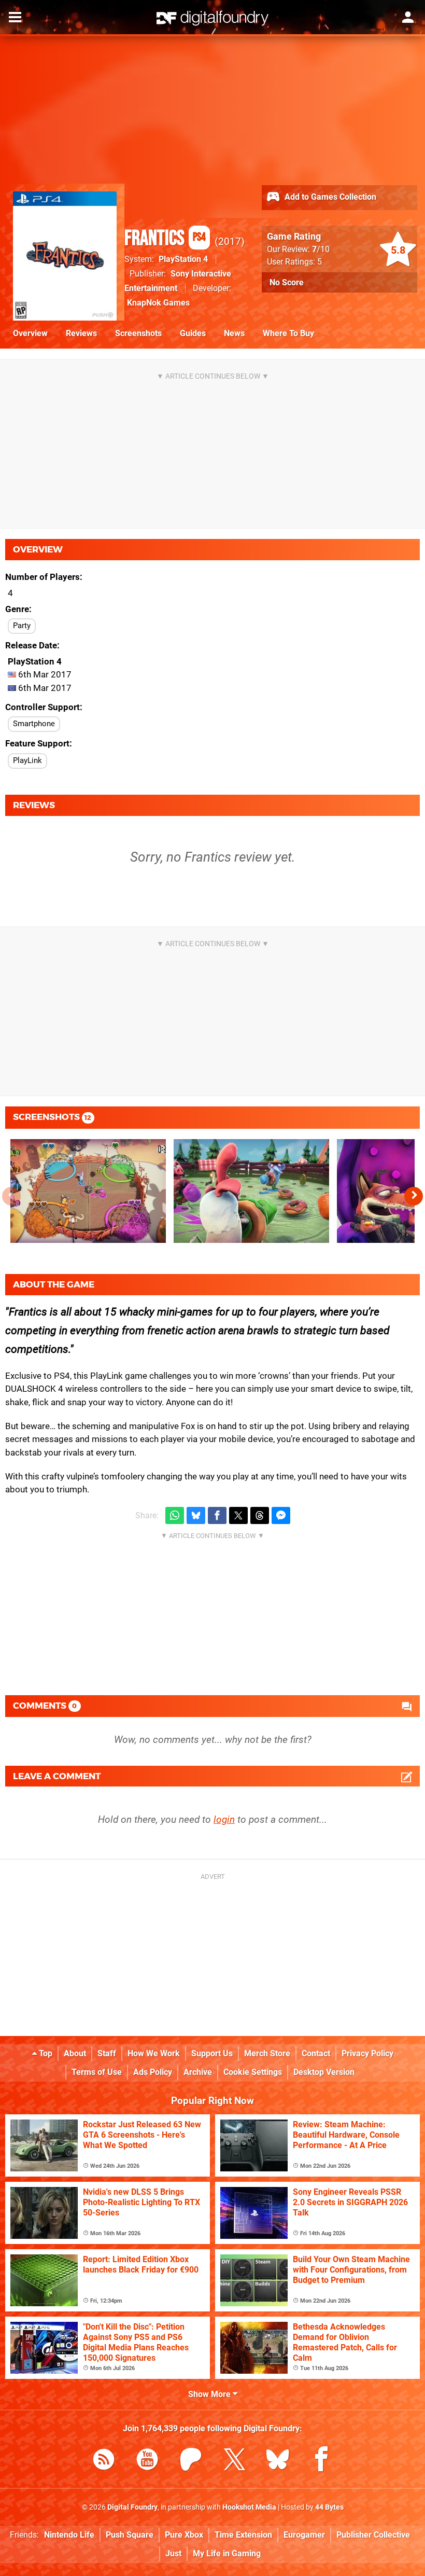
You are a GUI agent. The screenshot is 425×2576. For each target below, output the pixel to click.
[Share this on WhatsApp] (175, 1515)
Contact (316, 2053)
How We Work (154, 2053)
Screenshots (138, 333)
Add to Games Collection (329, 197)
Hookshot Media (249, 2507)
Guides (193, 333)
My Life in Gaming (227, 2553)
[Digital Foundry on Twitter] (234, 2461)
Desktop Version (324, 2072)
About (75, 2053)
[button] (414, 1196)
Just (173, 2553)
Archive (198, 2072)
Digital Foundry (132, 2507)
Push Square (130, 2535)
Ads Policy (153, 2072)
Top (45, 2053)
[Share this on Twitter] (238, 1515)
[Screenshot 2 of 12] (251, 1191)
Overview (30, 333)
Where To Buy (288, 333)
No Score (287, 282)
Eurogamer (304, 2535)
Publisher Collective (373, 2535)
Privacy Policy (367, 2053)
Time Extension (243, 2535)
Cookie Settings (253, 2072)
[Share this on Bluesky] (196, 1515)
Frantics (165, 239)
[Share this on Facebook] (217, 1515)
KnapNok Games (158, 303)
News (234, 333)
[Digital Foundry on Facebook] (321, 2461)
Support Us (212, 2053)
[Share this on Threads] (260, 1515)
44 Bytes (329, 2507)
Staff (107, 2053)
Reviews (81, 333)
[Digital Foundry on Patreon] (191, 2461)
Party (22, 626)
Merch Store (267, 2053)
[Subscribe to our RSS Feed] (104, 2461)
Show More (210, 2394)
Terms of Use (97, 2072)
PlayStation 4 (183, 259)
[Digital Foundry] (212, 18)
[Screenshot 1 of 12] (88, 1191)
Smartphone (34, 724)
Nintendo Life (69, 2535)
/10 (321, 249)
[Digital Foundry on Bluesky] (278, 2461)
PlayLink (27, 760)
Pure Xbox (184, 2535)
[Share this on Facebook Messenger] (281, 1515)
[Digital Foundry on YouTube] (147, 2461)
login (224, 1819)
